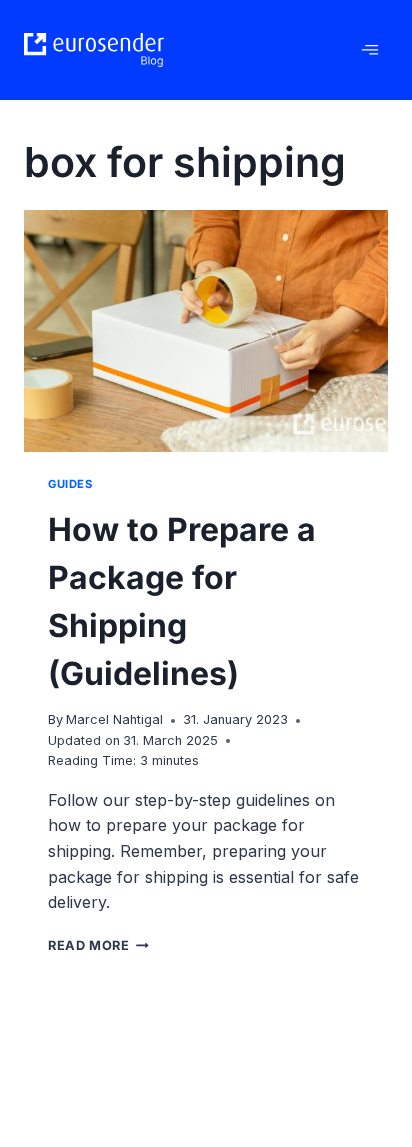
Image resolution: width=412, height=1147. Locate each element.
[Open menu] (369, 49)
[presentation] (206, 331)
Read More (98, 945)
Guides (70, 484)
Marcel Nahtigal (114, 719)
